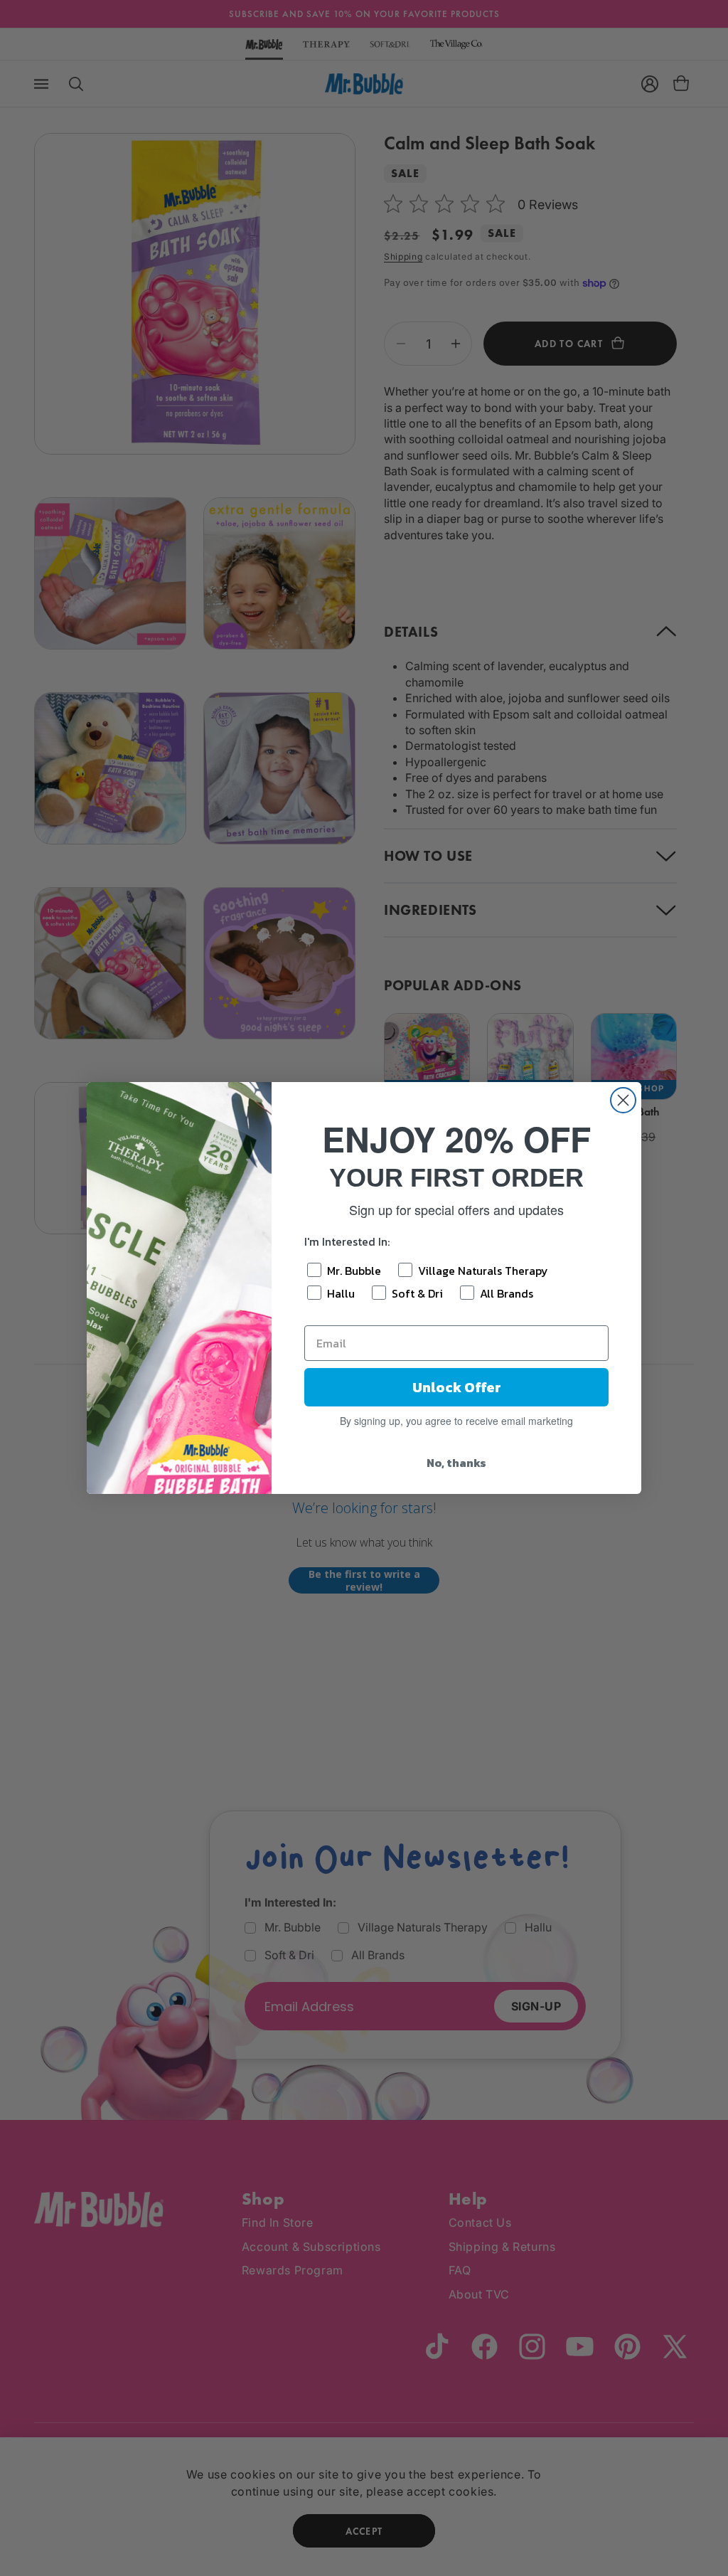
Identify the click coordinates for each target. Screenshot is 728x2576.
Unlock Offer (457, 1387)
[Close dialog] (623, 1100)
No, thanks (456, 1463)
